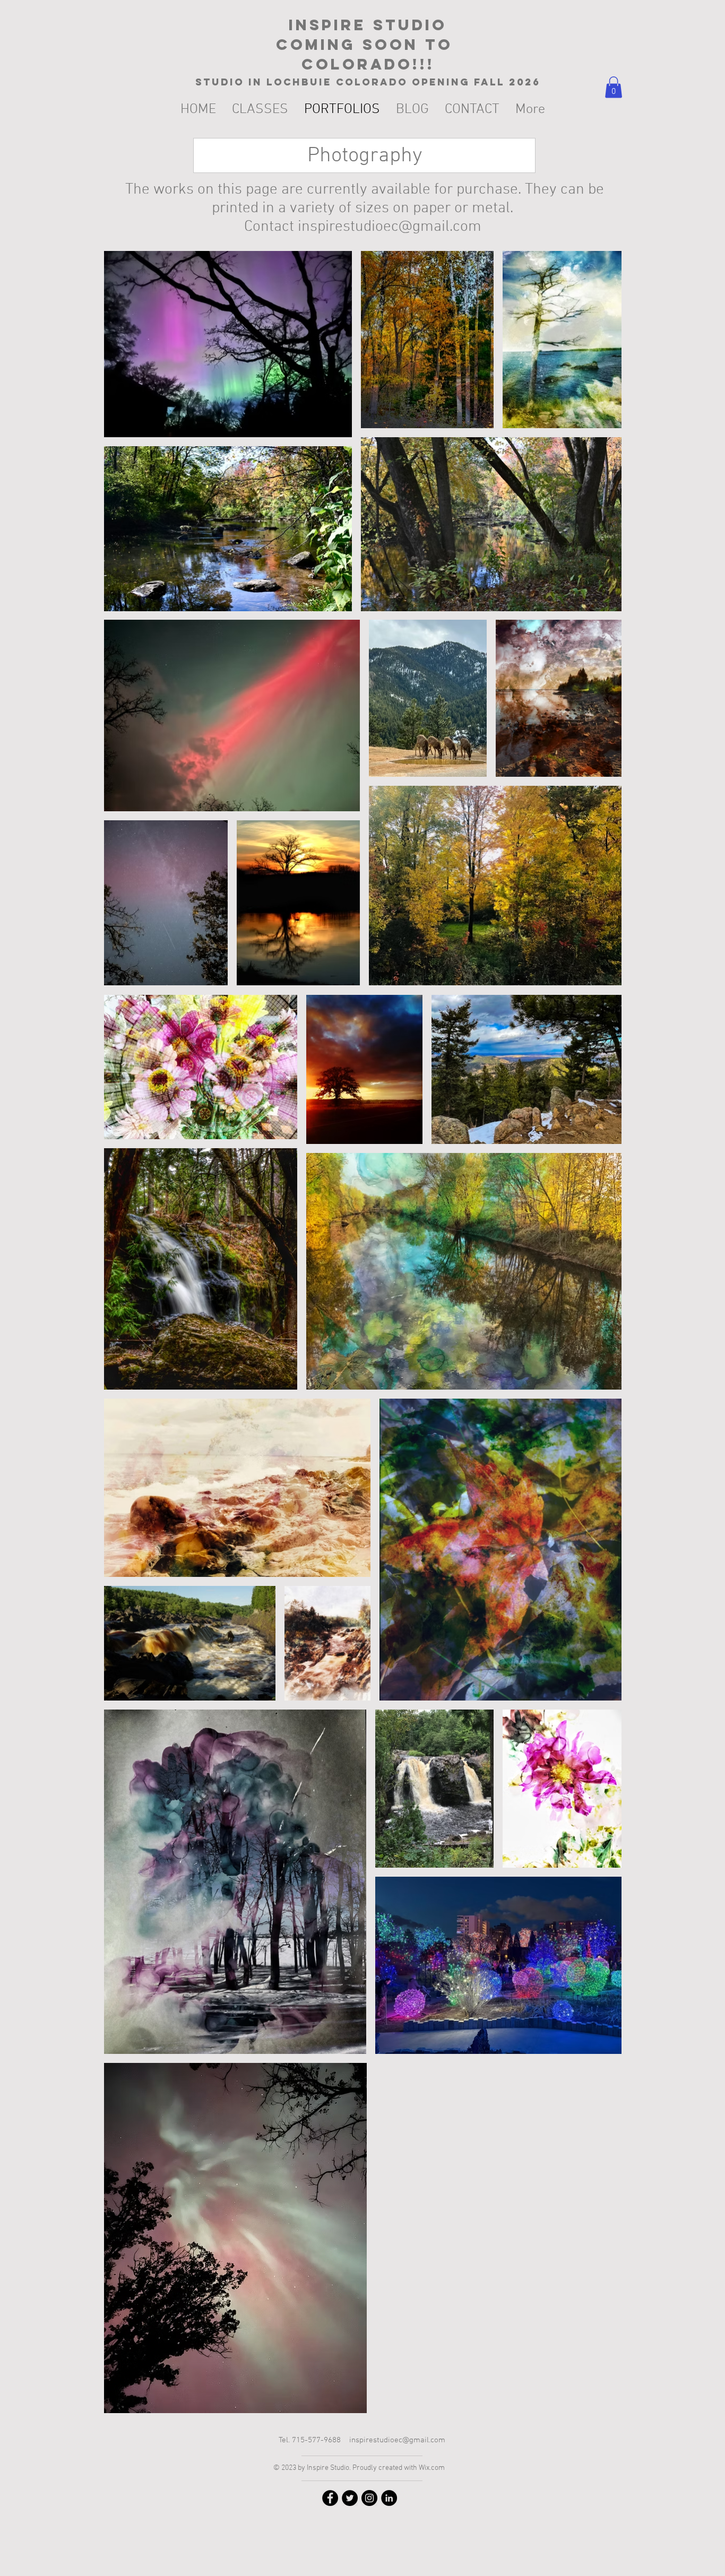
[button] (614, 87)
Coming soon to (368, 45)
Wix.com (432, 2468)
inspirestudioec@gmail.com (390, 227)
